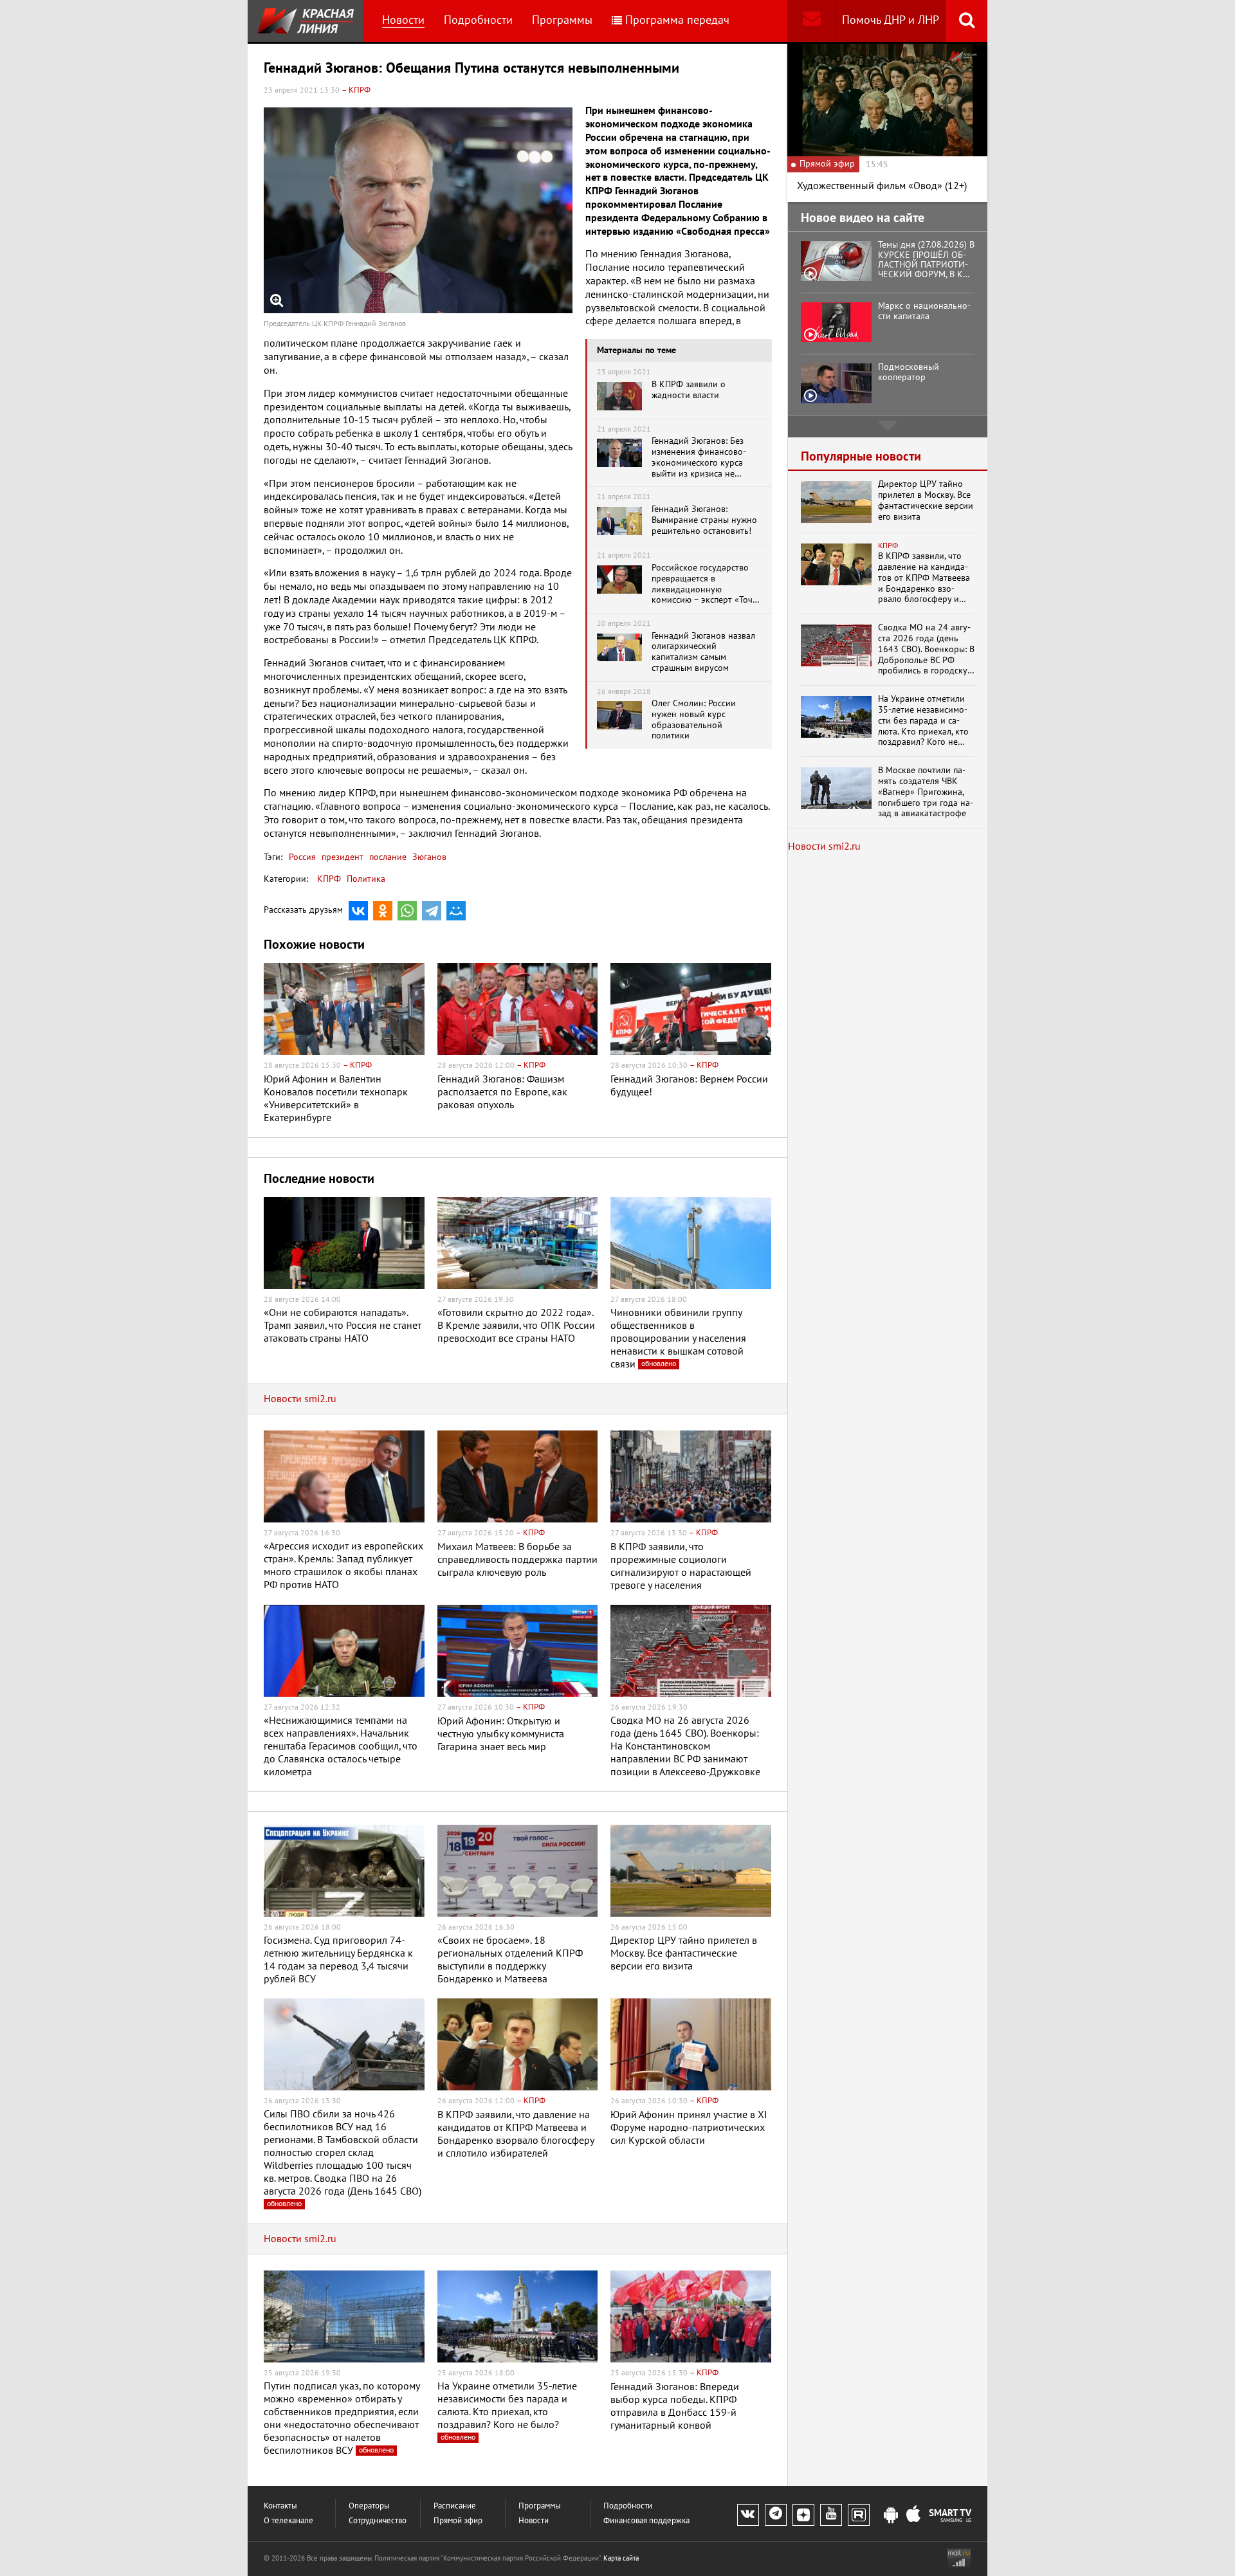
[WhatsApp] (407, 911)
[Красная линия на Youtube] (831, 2515)
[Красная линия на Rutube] (859, 2515)
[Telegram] (432, 911)
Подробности (478, 20)
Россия (302, 857)
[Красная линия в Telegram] (776, 2515)
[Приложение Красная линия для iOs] (913, 2516)
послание (387, 857)
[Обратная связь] (811, 21)
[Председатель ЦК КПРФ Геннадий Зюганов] (418, 210)
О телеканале (288, 2521)
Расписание (455, 2506)
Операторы (369, 2506)
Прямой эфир (458, 2521)
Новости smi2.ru (300, 1399)
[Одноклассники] (383, 911)
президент (341, 857)
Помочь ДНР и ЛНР (891, 20)
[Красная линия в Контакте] (748, 2515)
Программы (562, 20)
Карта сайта (621, 2558)
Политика (366, 879)
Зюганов (428, 857)
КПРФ (329, 879)
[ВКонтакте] (358, 911)
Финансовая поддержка (646, 2521)
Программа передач (677, 20)
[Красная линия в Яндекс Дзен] (803, 2515)
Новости (403, 20)
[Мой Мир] (456, 911)
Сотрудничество (378, 2521)
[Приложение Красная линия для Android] (891, 2516)
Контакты (280, 2506)
